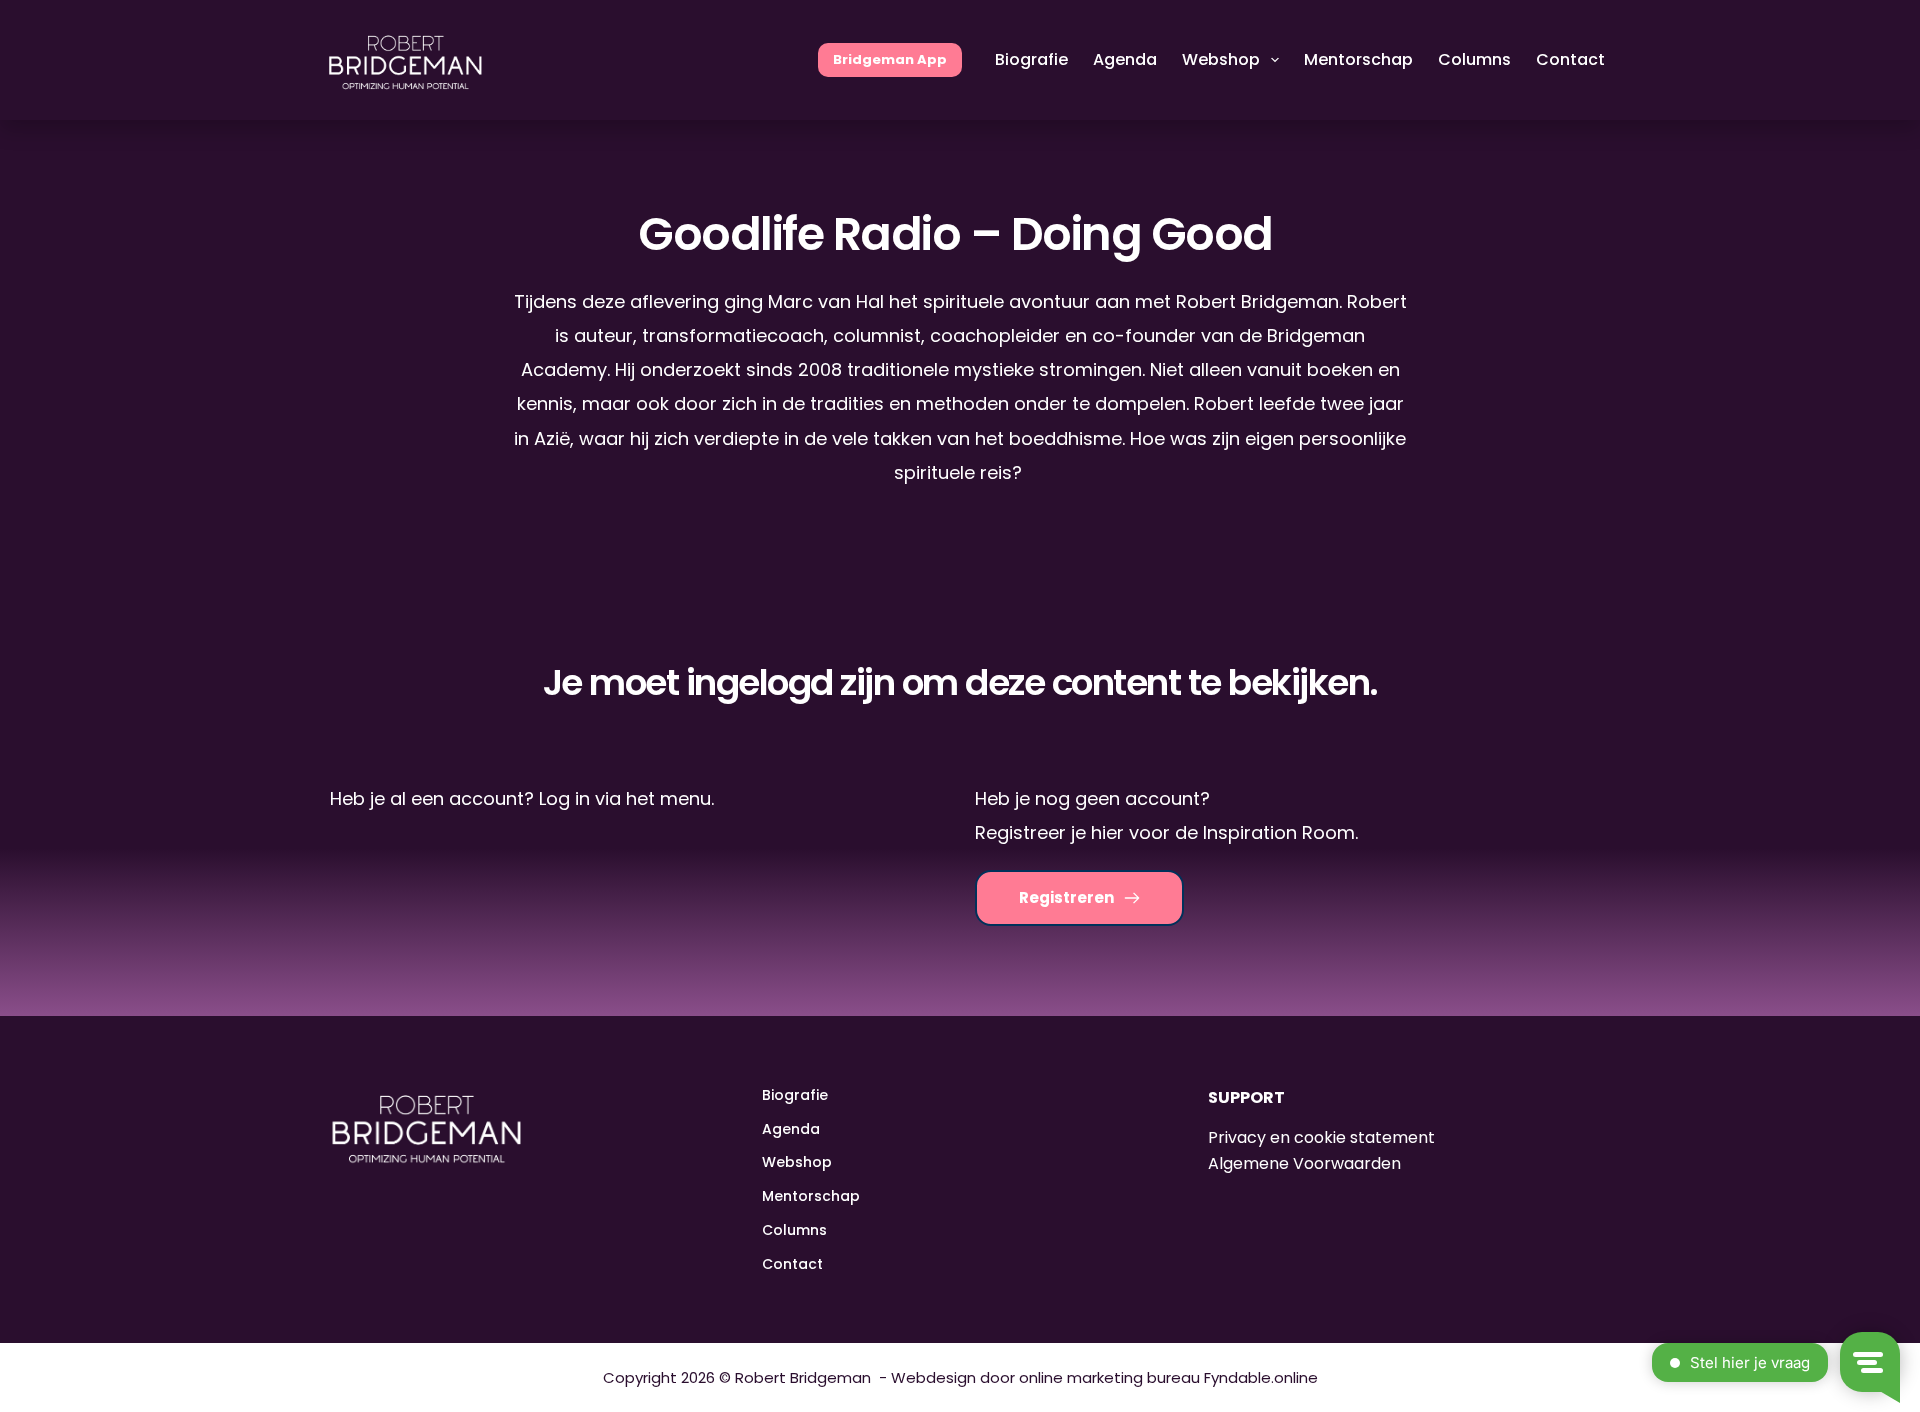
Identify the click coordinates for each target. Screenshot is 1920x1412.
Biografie (1031, 59)
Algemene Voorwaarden (1304, 1163)
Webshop (1221, 59)
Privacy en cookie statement (1321, 1137)
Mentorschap (1358, 59)
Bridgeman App (890, 59)
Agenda (1125, 59)
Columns (1474, 59)
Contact (1570, 59)
